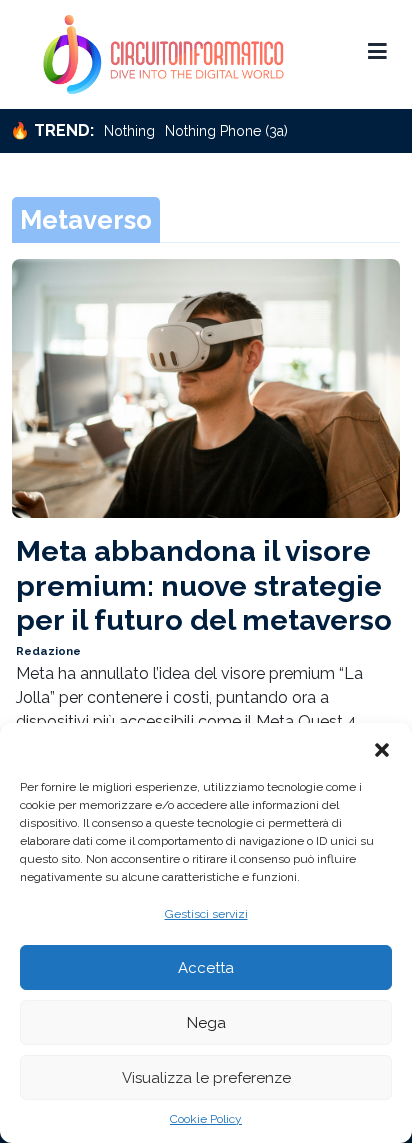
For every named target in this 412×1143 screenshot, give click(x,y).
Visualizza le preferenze (206, 1078)
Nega (206, 1023)
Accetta (206, 968)
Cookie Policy (206, 1119)
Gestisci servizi (206, 914)
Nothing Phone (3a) (226, 131)
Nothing (129, 131)
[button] (382, 748)
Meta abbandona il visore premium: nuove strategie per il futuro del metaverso (204, 585)
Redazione (48, 651)
